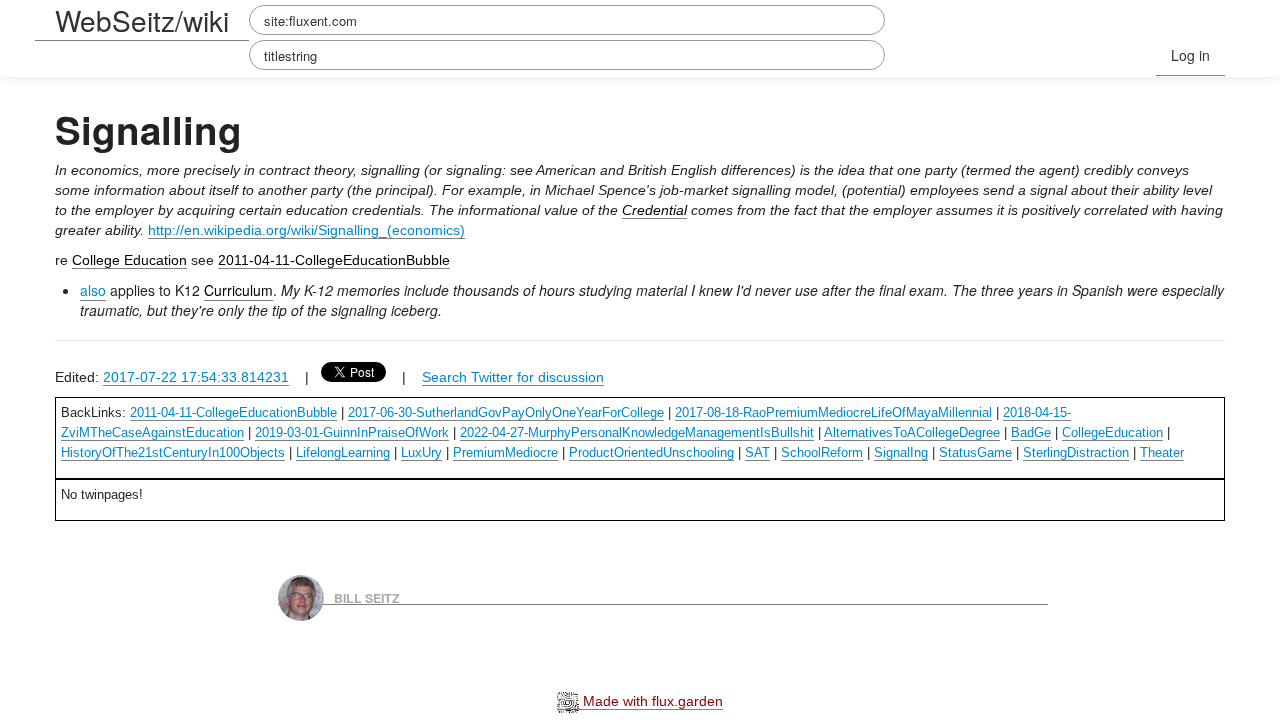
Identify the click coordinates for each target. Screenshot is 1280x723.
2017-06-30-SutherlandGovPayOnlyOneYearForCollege (506, 412)
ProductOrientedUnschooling (651, 452)
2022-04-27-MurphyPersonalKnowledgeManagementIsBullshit (637, 432)
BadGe (1031, 432)
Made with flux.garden (651, 701)
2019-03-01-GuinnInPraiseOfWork (352, 432)
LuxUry (421, 452)
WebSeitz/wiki (142, 20)
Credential (654, 210)
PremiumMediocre (505, 452)
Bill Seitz (367, 597)
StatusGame (975, 452)
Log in (1190, 55)
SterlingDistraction (1076, 452)
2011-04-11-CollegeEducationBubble (334, 260)
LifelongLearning (343, 452)
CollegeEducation (1112, 432)
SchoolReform (822, 452)
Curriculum (238, 290)
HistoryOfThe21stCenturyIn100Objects (173, 452)
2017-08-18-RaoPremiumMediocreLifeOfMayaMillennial (833, 412)
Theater (1162, 452)
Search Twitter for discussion (513, 377)
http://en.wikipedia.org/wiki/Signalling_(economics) (306, 230)
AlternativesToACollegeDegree (912, 432)
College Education (129, 260)
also (93, 290)
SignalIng (901, 452)
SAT (757, 452)
